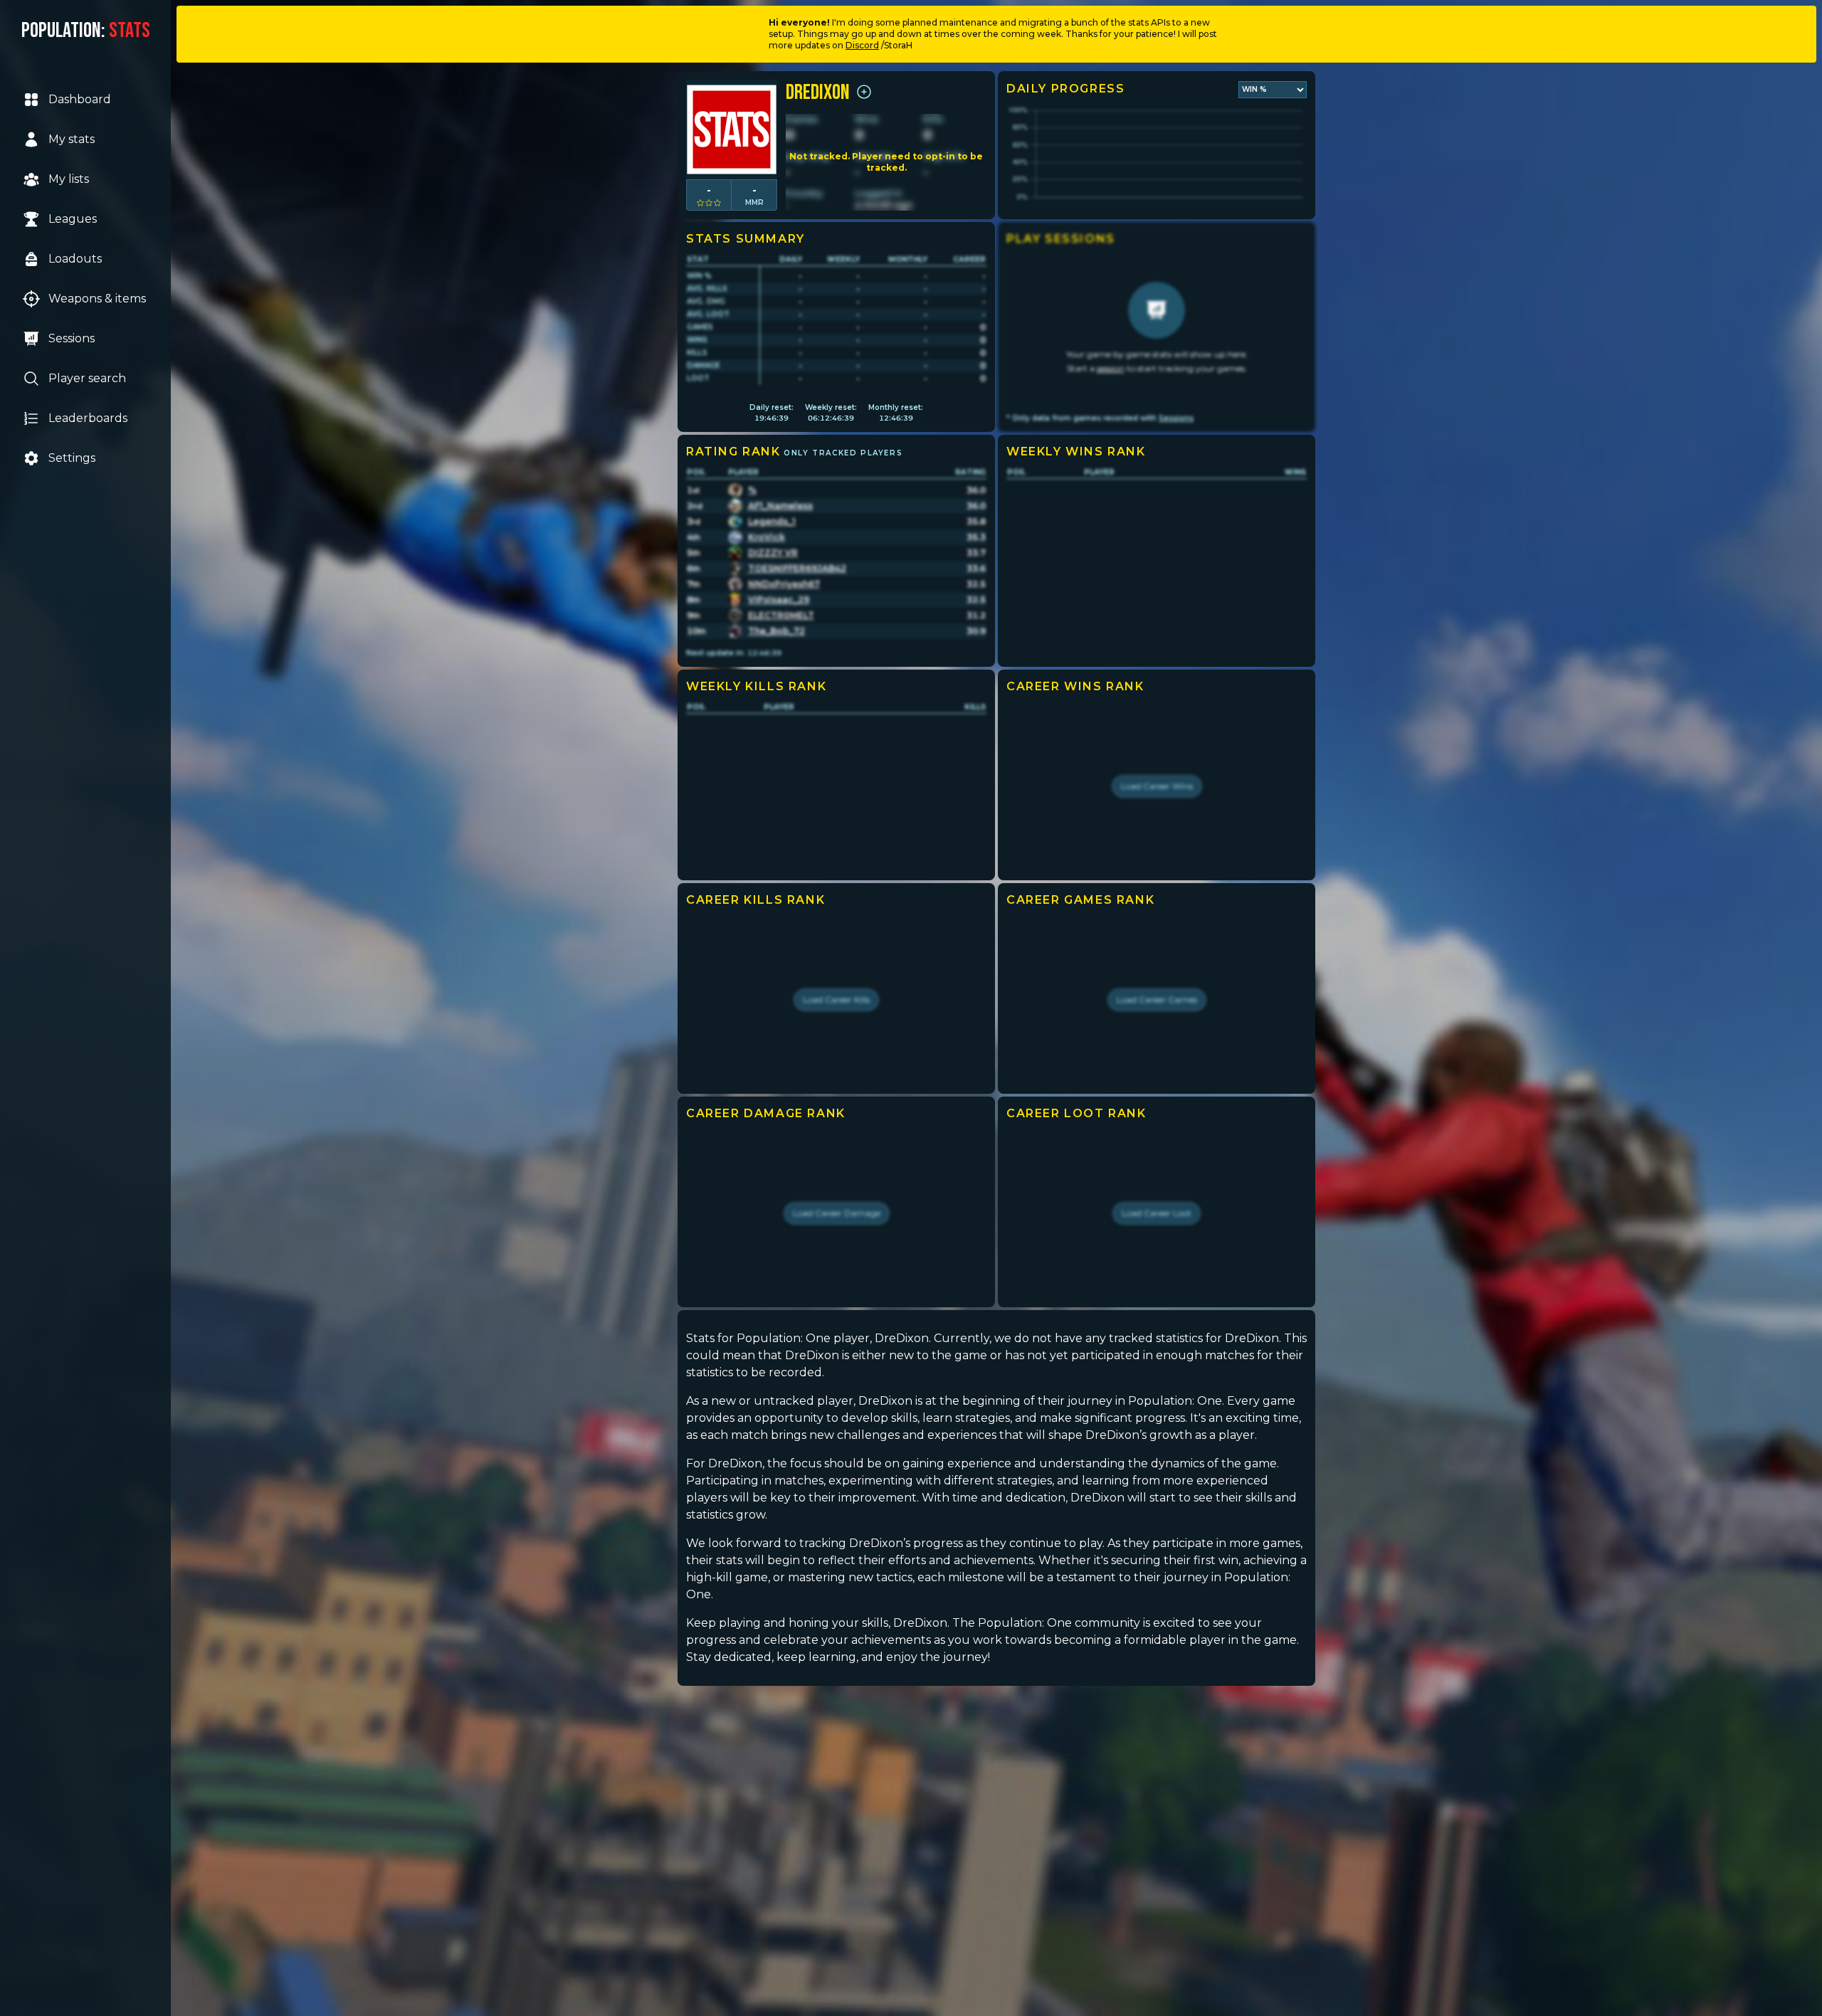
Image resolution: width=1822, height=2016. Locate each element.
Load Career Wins (1157, 786)
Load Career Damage (837, 1213)
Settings (72, 458)
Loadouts (75, 259)
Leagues (73, 219)
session (1111, 368)
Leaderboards (88, 418)
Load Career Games (1157, 999)
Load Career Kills (836, 999)
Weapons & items (97, 299)
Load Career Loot (1157, 1213)
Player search (87, 378)
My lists (69, 179)
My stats (72, 139)
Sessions (72, 338)
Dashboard (80, 99)
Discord (862, 45)
